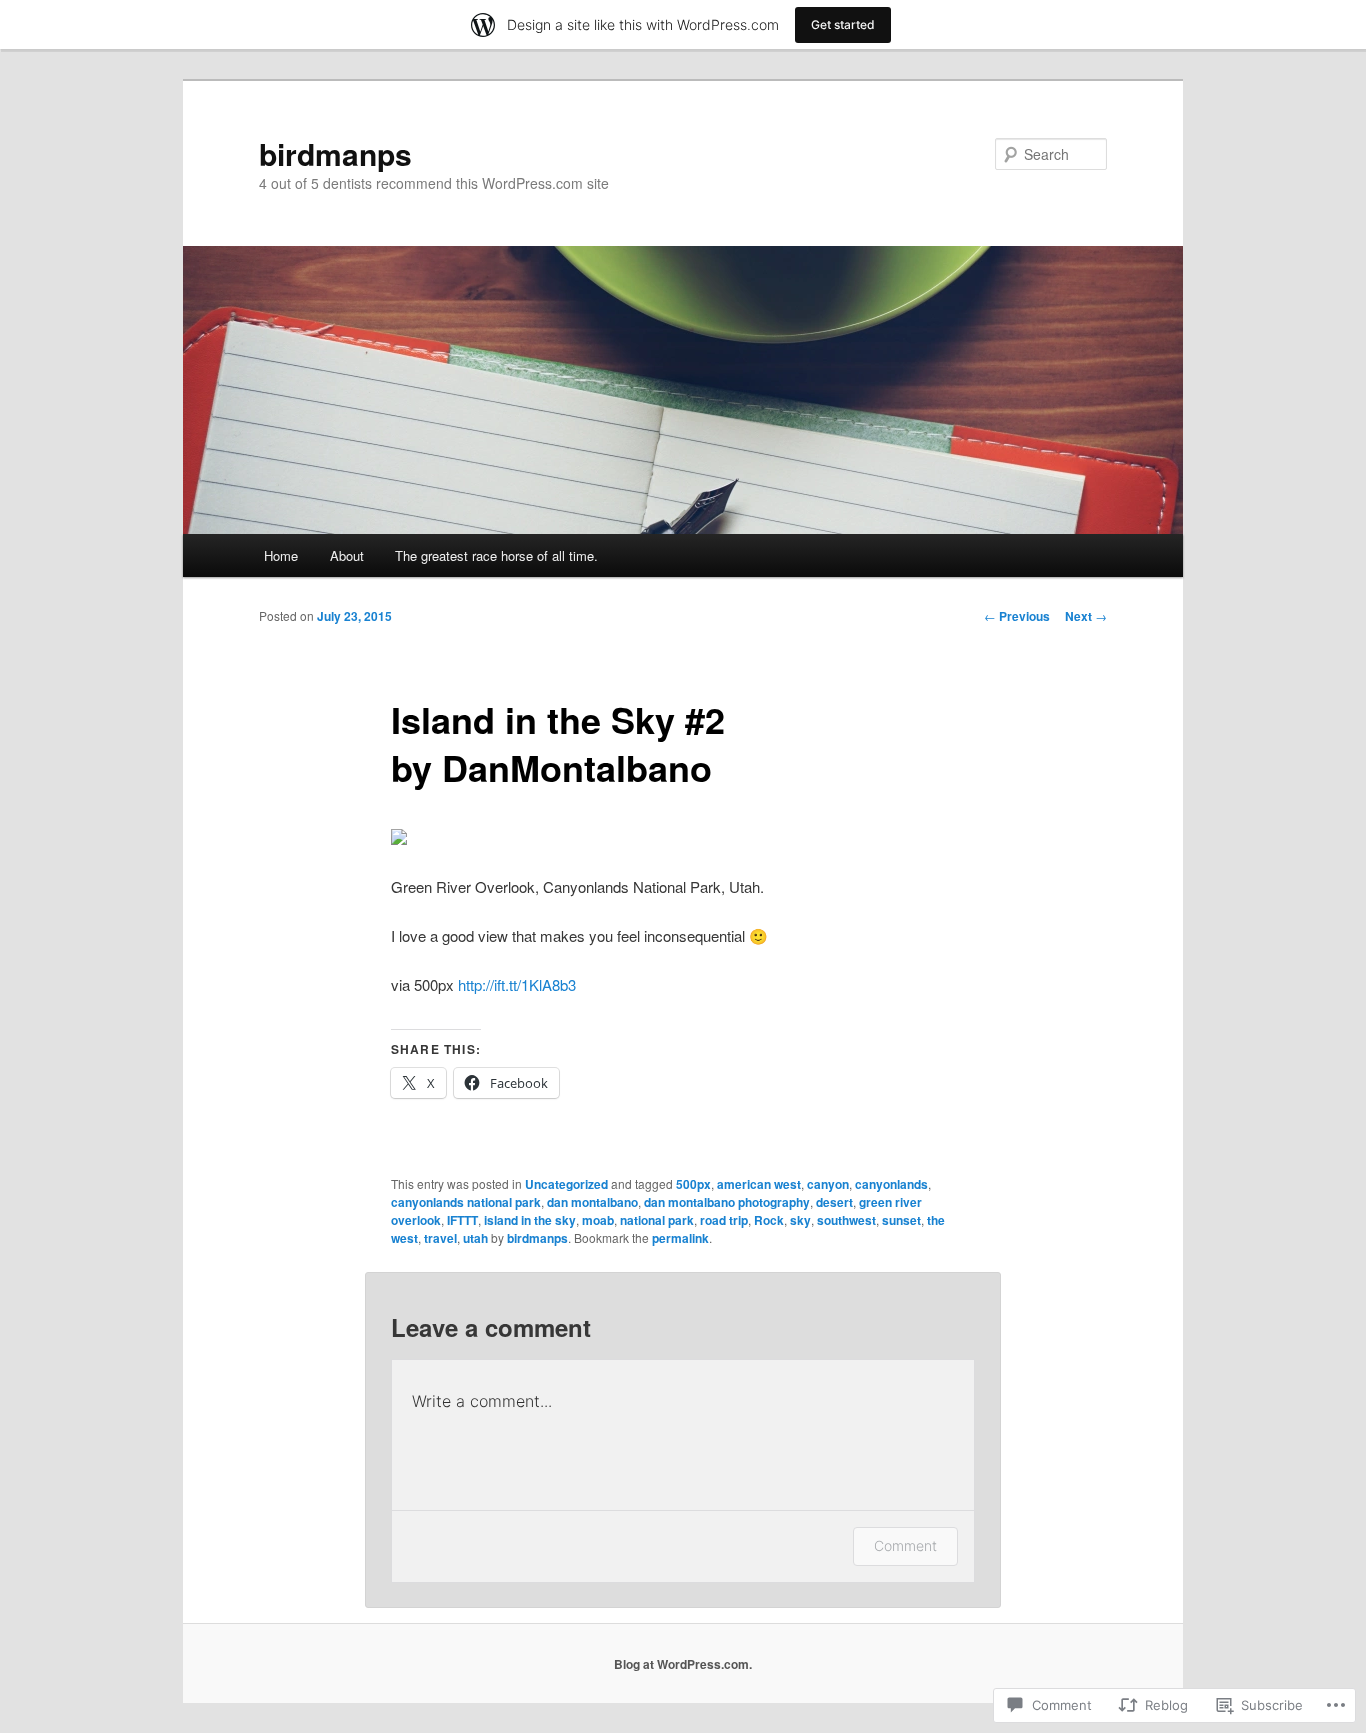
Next (1086, 616)
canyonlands (891, 1184)
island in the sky (530, 1220)
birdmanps (335, 153)
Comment (905, 1545)
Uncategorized (566, 1184)
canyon (828, 1184)
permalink (680, 1238)
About (347, 555)
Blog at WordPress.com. (683, 1664)
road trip (724, 1220)
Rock (769, 1220)
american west (759, 1184)
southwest (846, 1220)
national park (657, 1220)
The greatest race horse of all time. (496, 555)
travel (440, 1238)
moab (598, 1220)
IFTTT (462, 1220)
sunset (901, 1220)
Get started (843, 24)
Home (281, 555)
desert (834, 1202)
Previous (1017, 616)
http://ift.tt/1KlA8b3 (517, 984)
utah (475, 1238)
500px (693, 1184)
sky (800, 1220)
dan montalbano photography (727, 1202)
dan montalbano (592, 1202)
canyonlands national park (466, 1202)
